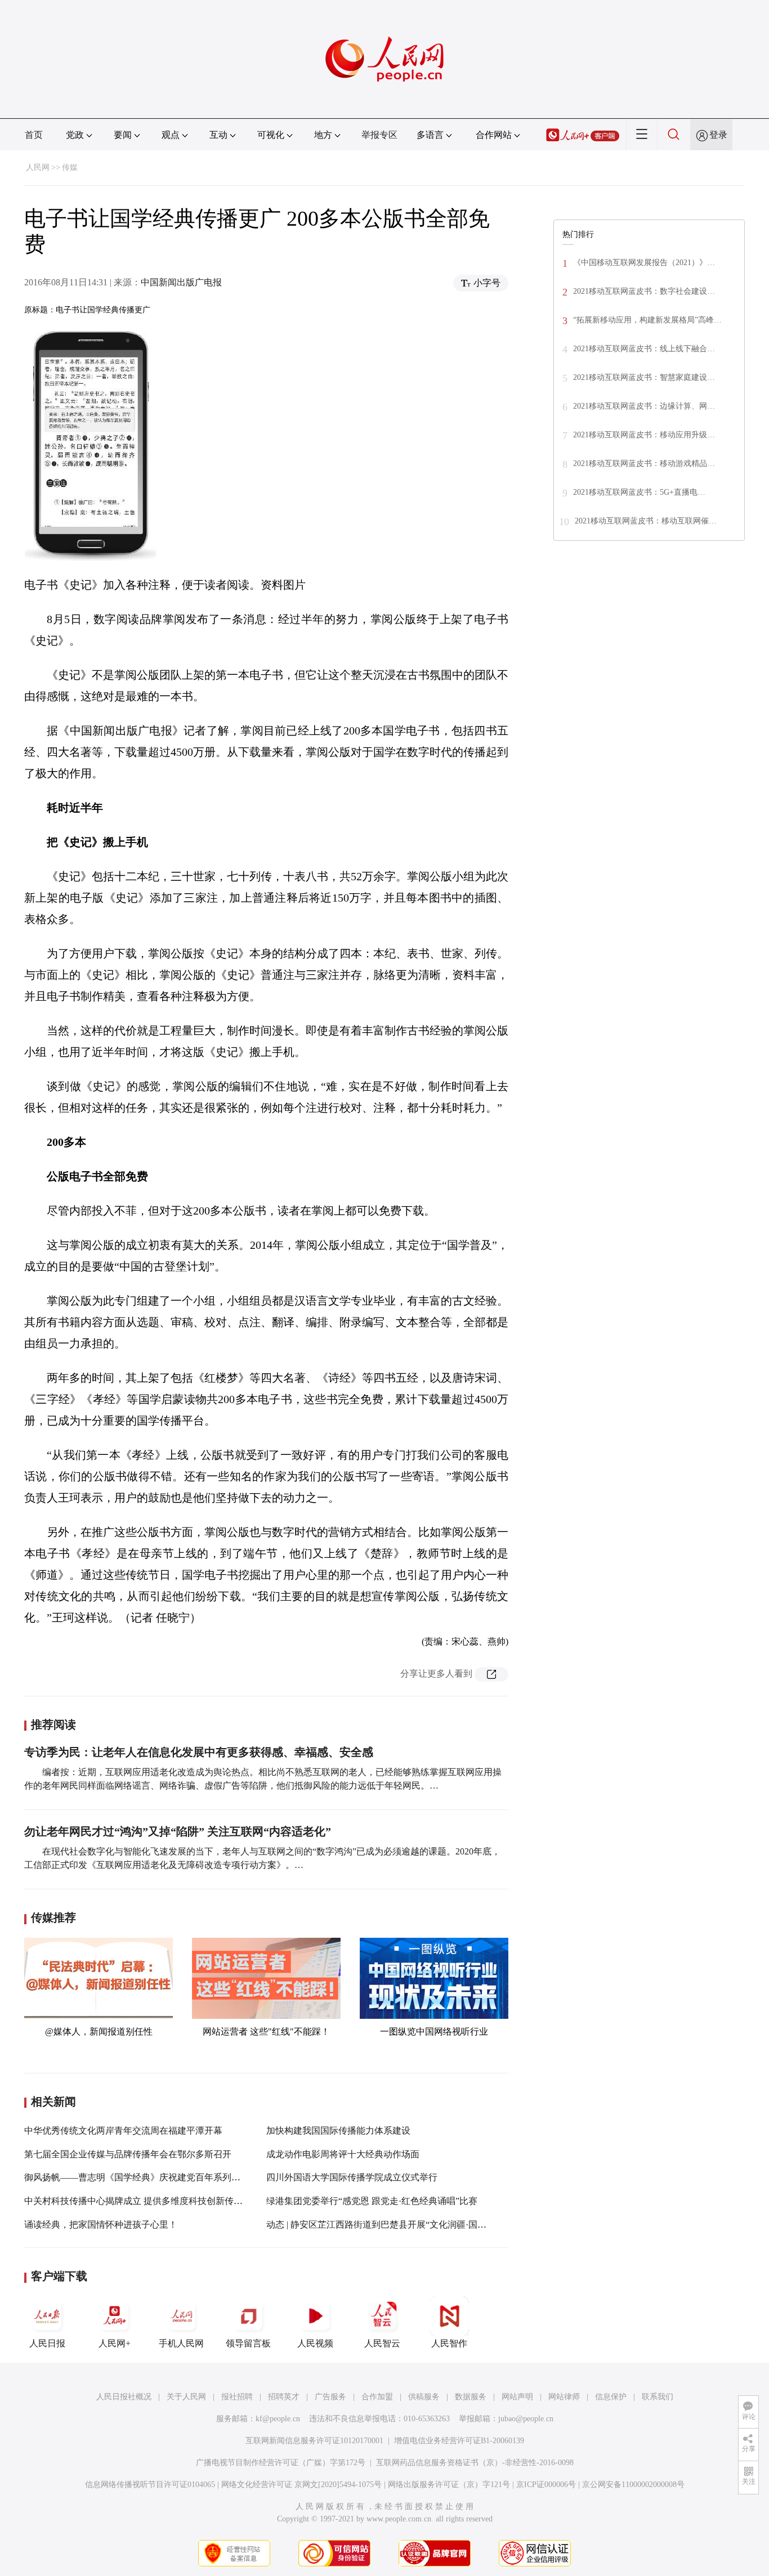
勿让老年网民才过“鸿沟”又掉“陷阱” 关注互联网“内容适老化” (178, 1831)
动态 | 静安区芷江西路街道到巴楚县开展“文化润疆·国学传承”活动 (396, 2225)
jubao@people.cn (526, 2419)
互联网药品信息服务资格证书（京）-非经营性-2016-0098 (475, 2463)
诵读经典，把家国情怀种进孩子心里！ (101, 2225)
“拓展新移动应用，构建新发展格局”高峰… (647, 320)
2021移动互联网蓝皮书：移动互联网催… (646, 521)
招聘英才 (284, 2397)
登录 (718, 135)
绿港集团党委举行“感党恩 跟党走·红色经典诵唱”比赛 (372, 2201)
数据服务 (471, 2397)
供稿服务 (424, 2397)
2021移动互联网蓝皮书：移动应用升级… (644, 435)
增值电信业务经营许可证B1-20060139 (459, 2441)
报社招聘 (237, 2397)
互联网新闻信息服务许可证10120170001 (314, 2441)
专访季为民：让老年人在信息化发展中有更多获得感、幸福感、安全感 (199, 1752)
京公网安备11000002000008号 (633, 2485)
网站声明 (517, 2397)
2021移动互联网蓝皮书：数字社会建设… (644, 291)
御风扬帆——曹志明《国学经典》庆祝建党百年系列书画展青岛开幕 (159, 2177)
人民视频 (315, 2343)
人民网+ (115, 2343)
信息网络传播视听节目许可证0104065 (150, 2485)
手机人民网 (181, 2343)
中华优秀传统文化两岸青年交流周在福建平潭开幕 (123, 2131)
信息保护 (611, 2397)
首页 (34, 135)
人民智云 (382, 2343)
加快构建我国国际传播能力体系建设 (338, 2131)
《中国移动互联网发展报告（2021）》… (644, 263)
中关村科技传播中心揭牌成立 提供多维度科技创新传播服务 (142, 2201)
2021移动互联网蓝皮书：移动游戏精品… (644, 463)
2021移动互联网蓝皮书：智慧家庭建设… (644, 377)
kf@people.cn (278, 2419)
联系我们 (658, 2397)
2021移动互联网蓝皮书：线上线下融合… (644, 349)
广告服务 (330, 2397)
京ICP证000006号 (546, 2485)
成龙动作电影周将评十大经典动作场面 (343, 2154)
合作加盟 (377, 2397)
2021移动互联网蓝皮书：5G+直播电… (639, 492)
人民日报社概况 (124, 2397)
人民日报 (47, 2343)
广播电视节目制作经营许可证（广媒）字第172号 (281, 2463)
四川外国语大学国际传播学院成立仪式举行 (352, 2177)
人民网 (38, 167)
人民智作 (449, 2343)
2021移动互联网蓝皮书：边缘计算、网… (644, 406)
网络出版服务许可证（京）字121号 (449, 2485)
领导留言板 (248, 2343)
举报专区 (379, 135)
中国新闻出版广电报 (181, 282)
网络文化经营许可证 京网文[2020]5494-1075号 (301, 2485)
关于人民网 (186, 2397)
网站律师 (564, 2397)
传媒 (70, 167)
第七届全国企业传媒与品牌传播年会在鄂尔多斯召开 (128, 2154)
